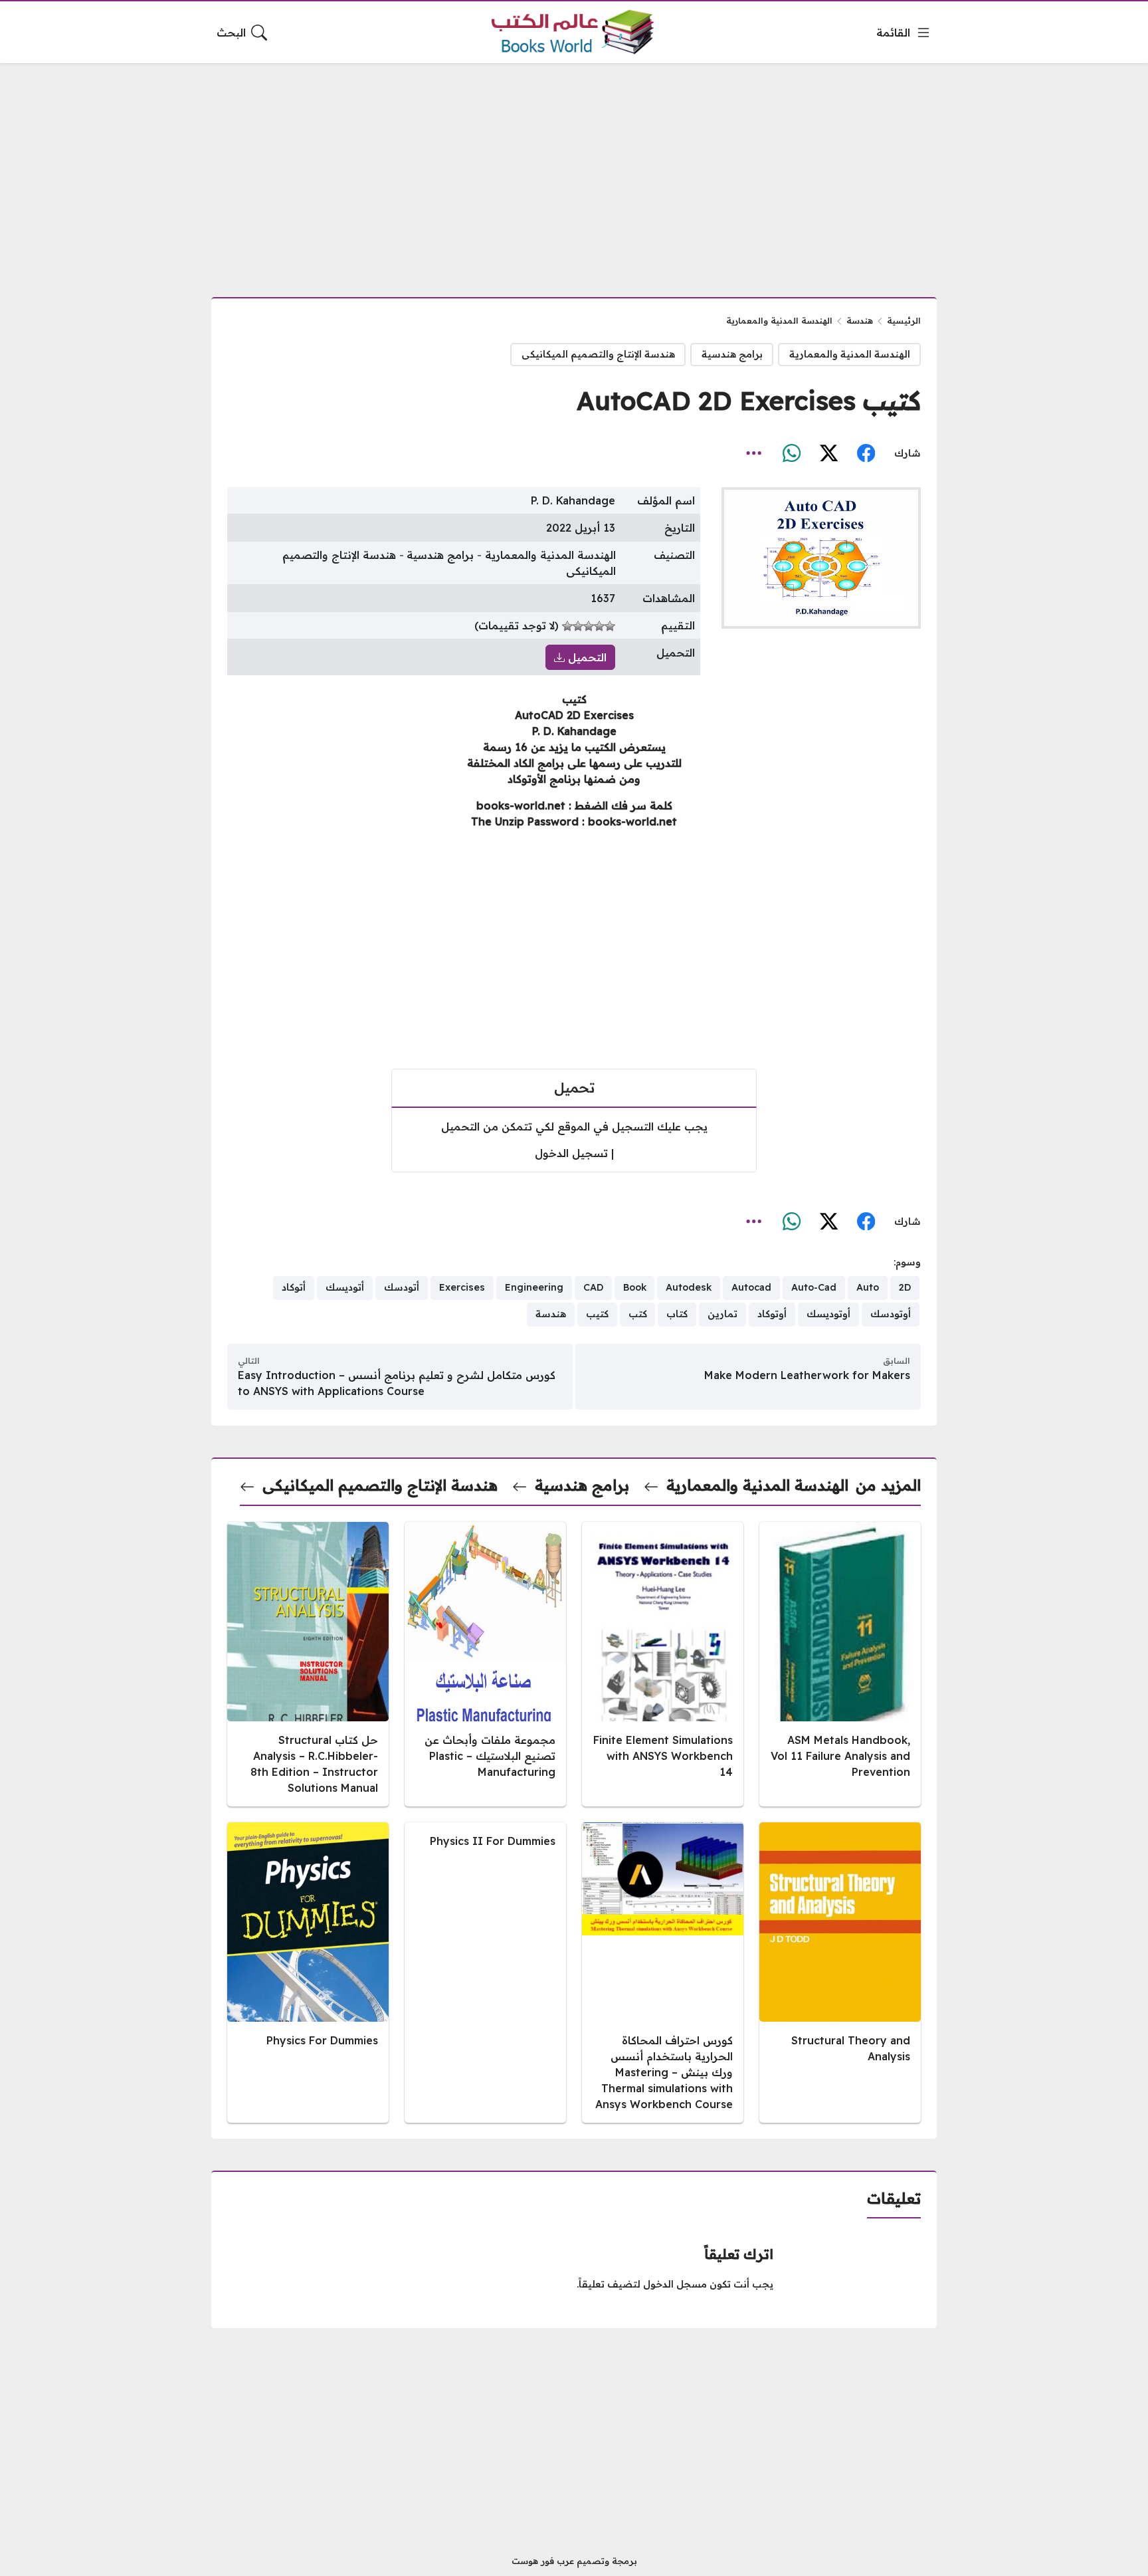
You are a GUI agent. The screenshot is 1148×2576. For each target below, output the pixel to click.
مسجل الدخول (675, 2284)
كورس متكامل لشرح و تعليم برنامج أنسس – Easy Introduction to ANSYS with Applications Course (397, 1383)
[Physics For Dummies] (308, 1973)
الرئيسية (904, 320)
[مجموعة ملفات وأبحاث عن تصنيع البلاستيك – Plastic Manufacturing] (485, 1664)
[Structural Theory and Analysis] (840, 1973)
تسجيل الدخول (571, 1153)
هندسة (860, 320)
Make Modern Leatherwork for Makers (807, 1375)
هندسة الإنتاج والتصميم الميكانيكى (598, 354)
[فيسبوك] (866, 453)
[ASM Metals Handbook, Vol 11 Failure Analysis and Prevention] (840, 1664)
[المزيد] (754, 453)
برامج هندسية (732, 354)
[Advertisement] (574, 172)
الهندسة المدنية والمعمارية (779, 320)
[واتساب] (791, 453)
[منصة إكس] (828, 453)
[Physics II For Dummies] (485, 1973)
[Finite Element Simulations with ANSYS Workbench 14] (663, 1664)
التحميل (586, 657)
